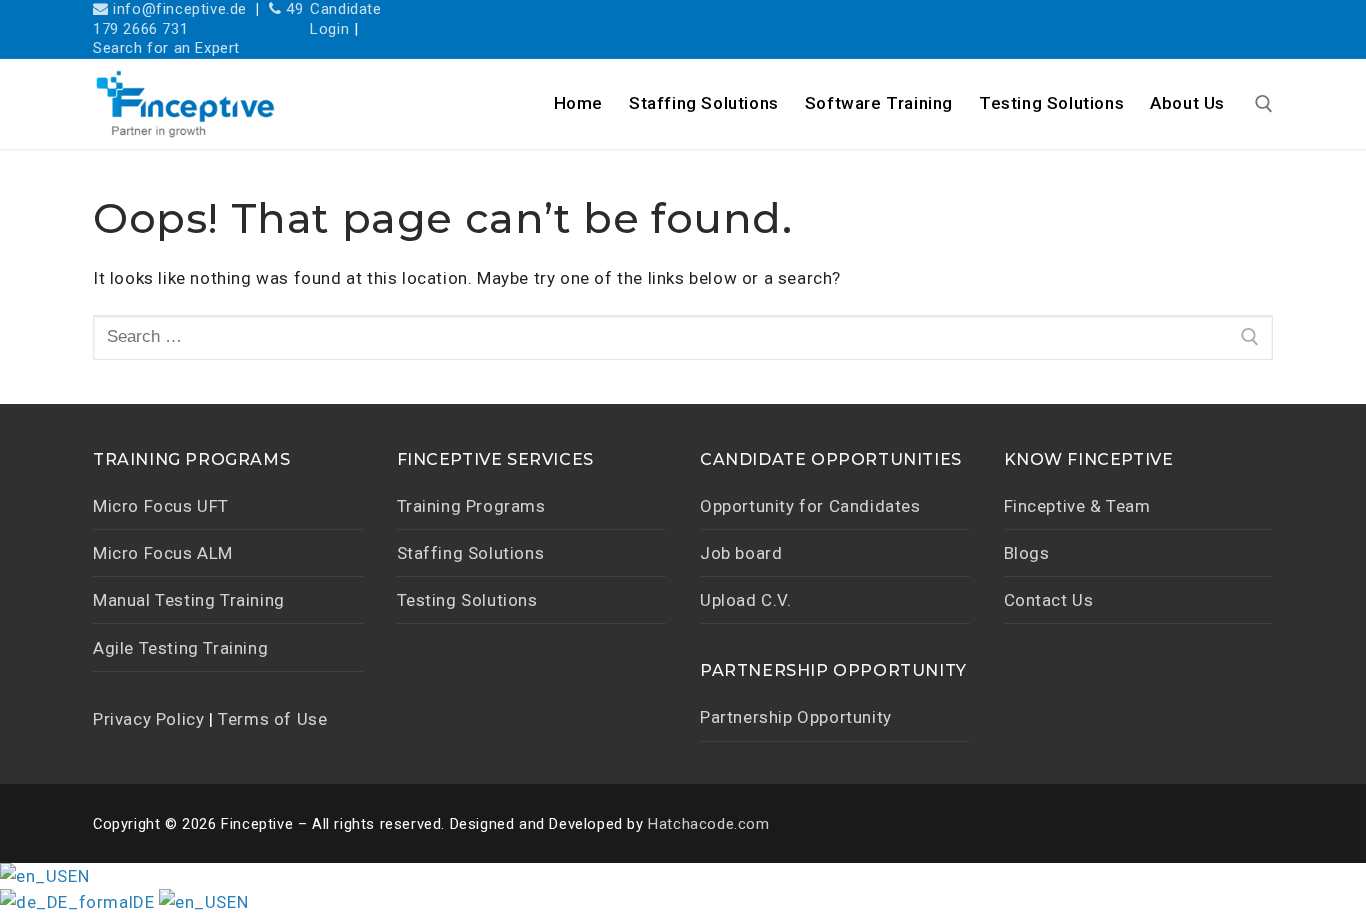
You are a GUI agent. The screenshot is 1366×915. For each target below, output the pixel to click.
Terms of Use (272, 719)
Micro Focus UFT (161, 506)
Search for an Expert (166, 48)
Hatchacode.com (708, 824)
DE (146, 902)
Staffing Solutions (471, 553)
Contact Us (1049, 600)
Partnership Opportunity (796, 717)
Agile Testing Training (180, 648)
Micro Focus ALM (163, 553)
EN (78, 876)
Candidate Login (345, 19)
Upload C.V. (746, 600)
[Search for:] (683, 337)
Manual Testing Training (189, 600)
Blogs (1027, 553)
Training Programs (471, 506)
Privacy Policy (148, 719)
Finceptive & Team (1077, 506)
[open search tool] (1264, 104)
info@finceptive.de (178, 9)
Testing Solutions (467, 600)
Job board (741, 553)
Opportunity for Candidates (810, 506)
